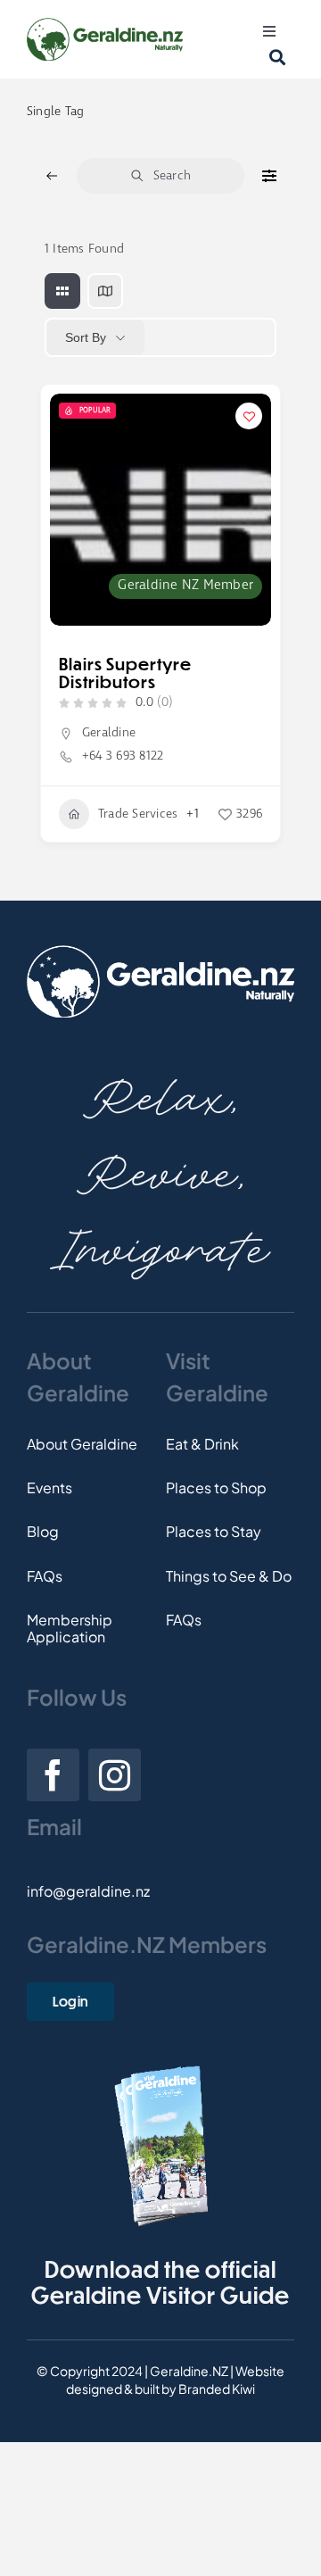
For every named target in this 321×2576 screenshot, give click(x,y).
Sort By (86, 337)
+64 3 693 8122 (123, 756)
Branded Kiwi (217, 2389)
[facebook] (53, 1775)
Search (172, 176)
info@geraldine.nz (88, 1891)
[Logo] (105, 25)
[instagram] (115, 1775)
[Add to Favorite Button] (249, 416)
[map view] (105, 291)
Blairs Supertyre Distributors (125, 673)
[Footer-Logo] (160, 952)
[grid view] (62, 291)
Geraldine (109, 733)
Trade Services (138, 814)
